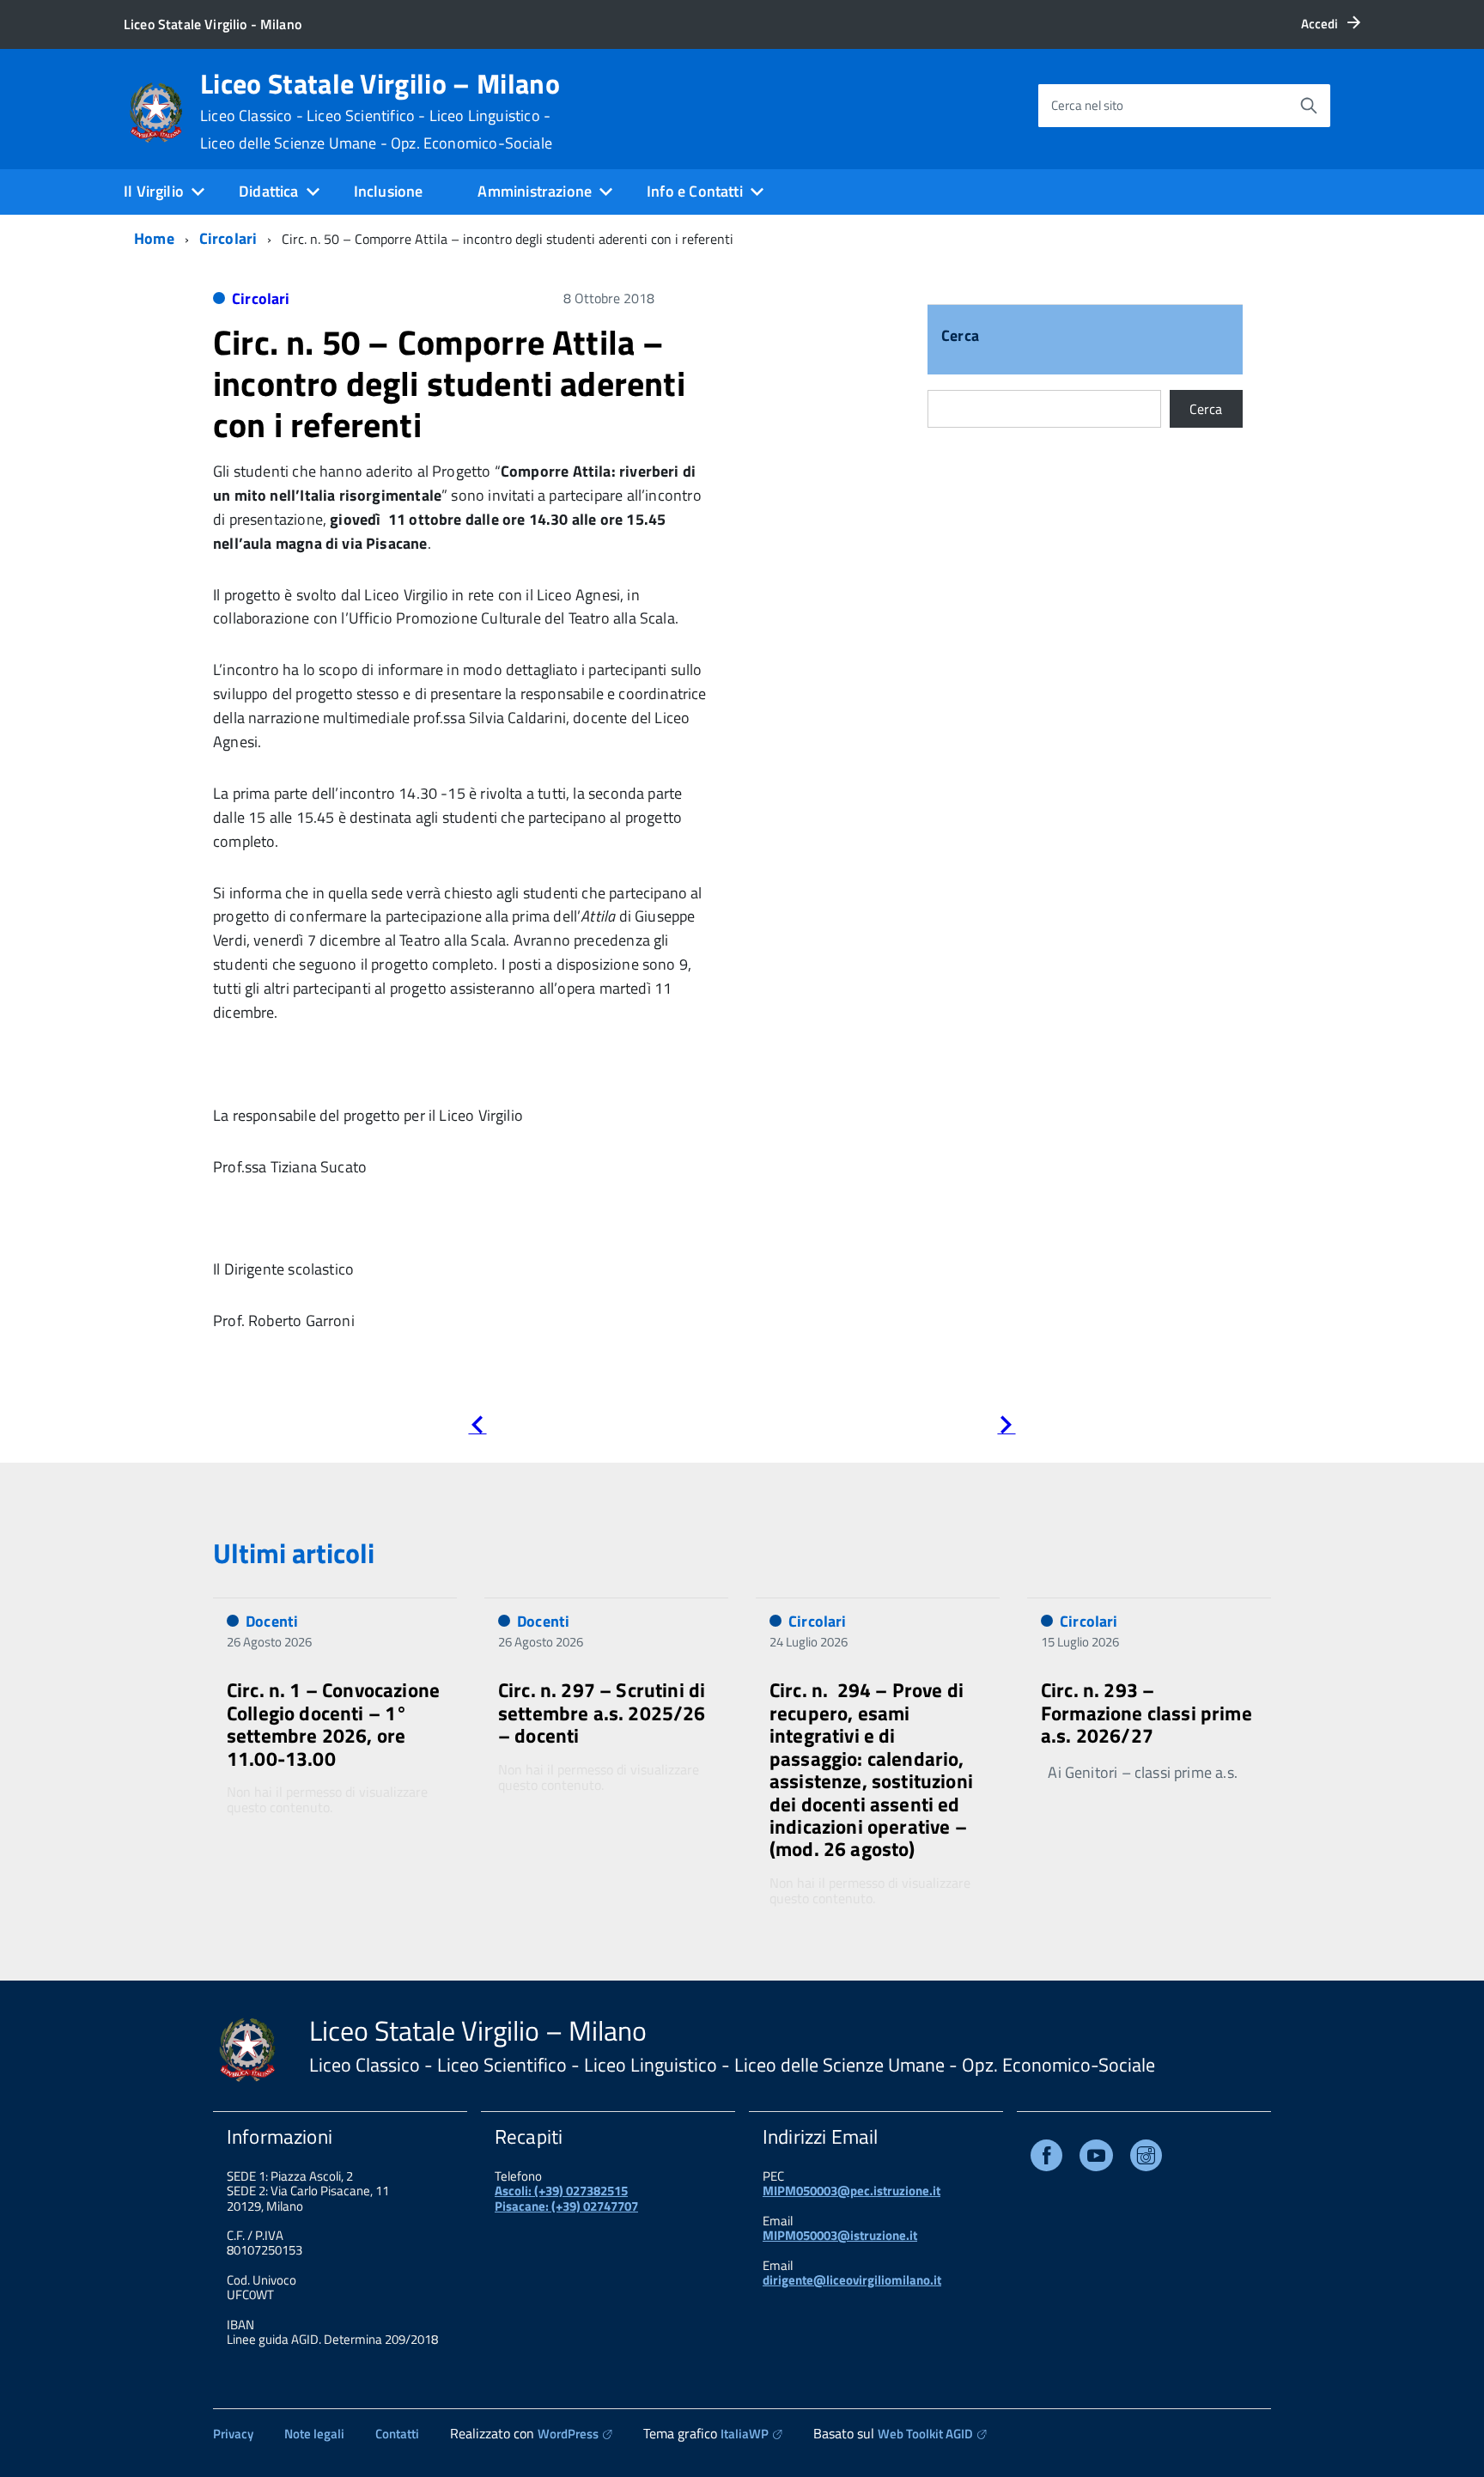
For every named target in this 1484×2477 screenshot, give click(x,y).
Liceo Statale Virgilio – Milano (380, 111)
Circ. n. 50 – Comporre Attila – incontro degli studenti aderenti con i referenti (449, 383)
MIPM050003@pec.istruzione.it (851, 2191)
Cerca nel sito (1087, 105)
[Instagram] (1146, 2159)
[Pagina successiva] (1006, 1428)
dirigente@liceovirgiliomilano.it (852, 2280)
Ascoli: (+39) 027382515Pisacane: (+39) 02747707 (566, 2198)
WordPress (568, 2434)
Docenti (272, 1621)
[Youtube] (1096, 2159)
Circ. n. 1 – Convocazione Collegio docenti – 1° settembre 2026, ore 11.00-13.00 (333, 1724)
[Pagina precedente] (477, 1428)
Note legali (314, 2434)
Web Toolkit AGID (925, 2434)
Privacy (233, 2434)
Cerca (960, 337)
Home (154, 238)
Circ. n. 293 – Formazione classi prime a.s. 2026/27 (1146, 1713)
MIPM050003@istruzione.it (840, 2235)
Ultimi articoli (294, 1553)
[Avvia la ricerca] (1309, 106)
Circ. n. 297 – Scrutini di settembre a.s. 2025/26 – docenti (602, 1713)
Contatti (397, 2434)
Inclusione (389, 191)
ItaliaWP (745, 2434)
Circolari (228, 238)
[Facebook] (1046, 2159)
